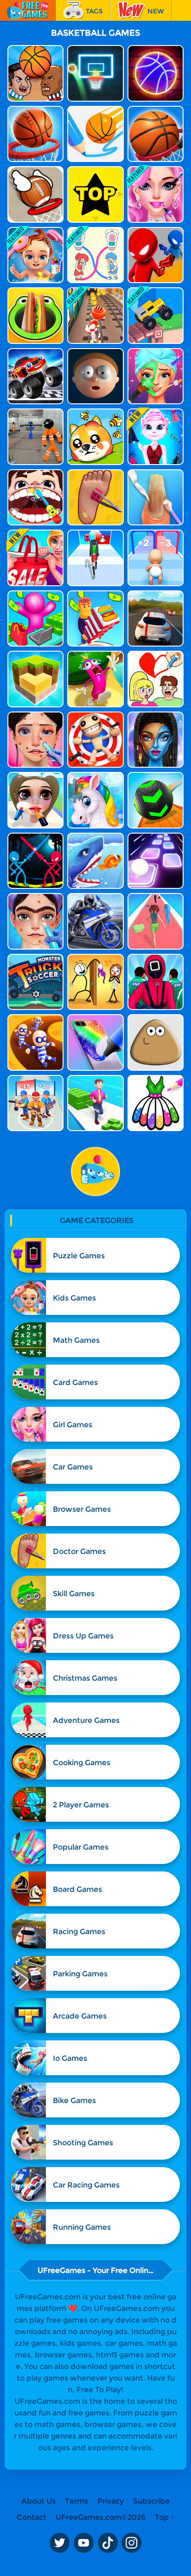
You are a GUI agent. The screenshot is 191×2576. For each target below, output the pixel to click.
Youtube (83, 2543)
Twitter (59, 2543)
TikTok (108, 2543)
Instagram (132, 2543)
